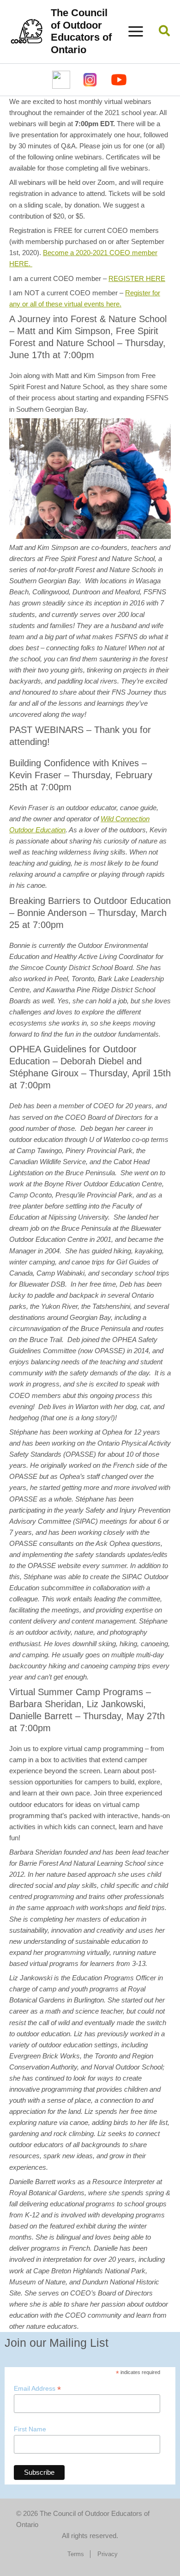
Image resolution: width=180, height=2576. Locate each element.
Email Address (37, 2389)
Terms (76, 2554)
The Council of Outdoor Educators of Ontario (81, 31)
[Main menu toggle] (136, 31)
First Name (30, 2429)
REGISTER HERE (137, 279)
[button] (165, 32)
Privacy (108, 2554)
